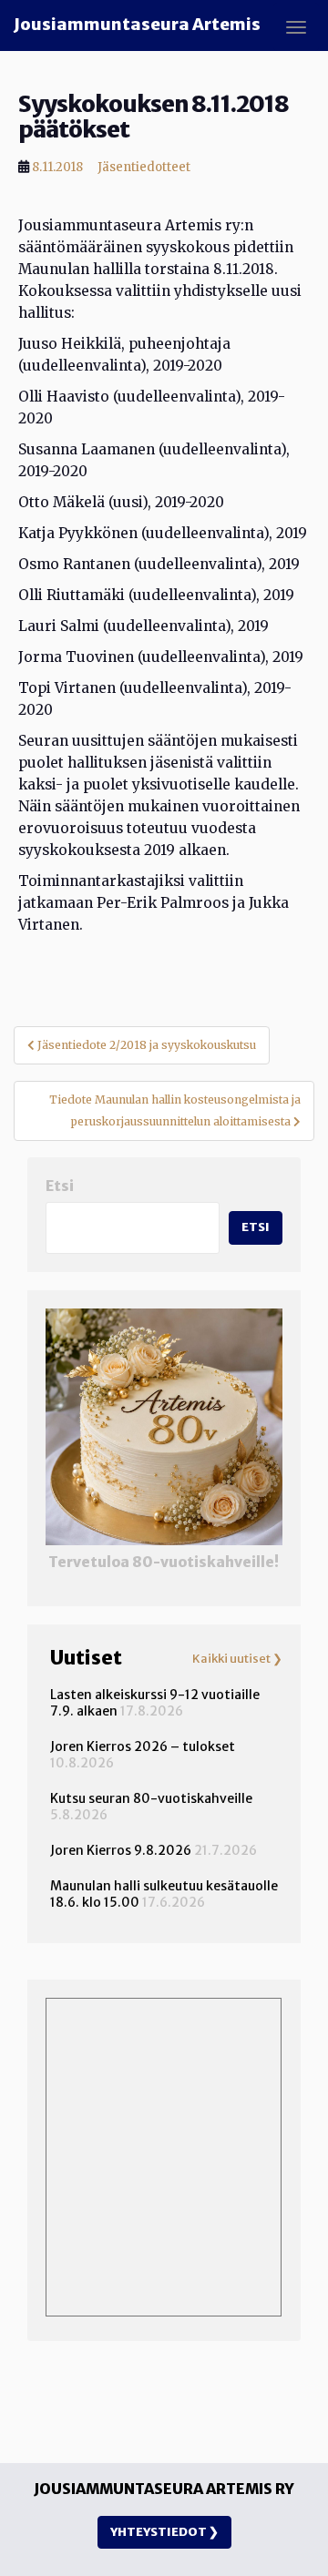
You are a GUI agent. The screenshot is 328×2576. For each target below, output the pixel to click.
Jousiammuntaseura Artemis (137, 24)
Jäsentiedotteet (144, 167)
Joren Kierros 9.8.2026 (121, 1850)
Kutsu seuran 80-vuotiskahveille (151, 1798)
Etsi (60, 1186)
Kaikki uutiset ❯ (237, 1659)
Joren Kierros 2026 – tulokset (143, 1746)
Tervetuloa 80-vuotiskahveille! (164, 1562)
